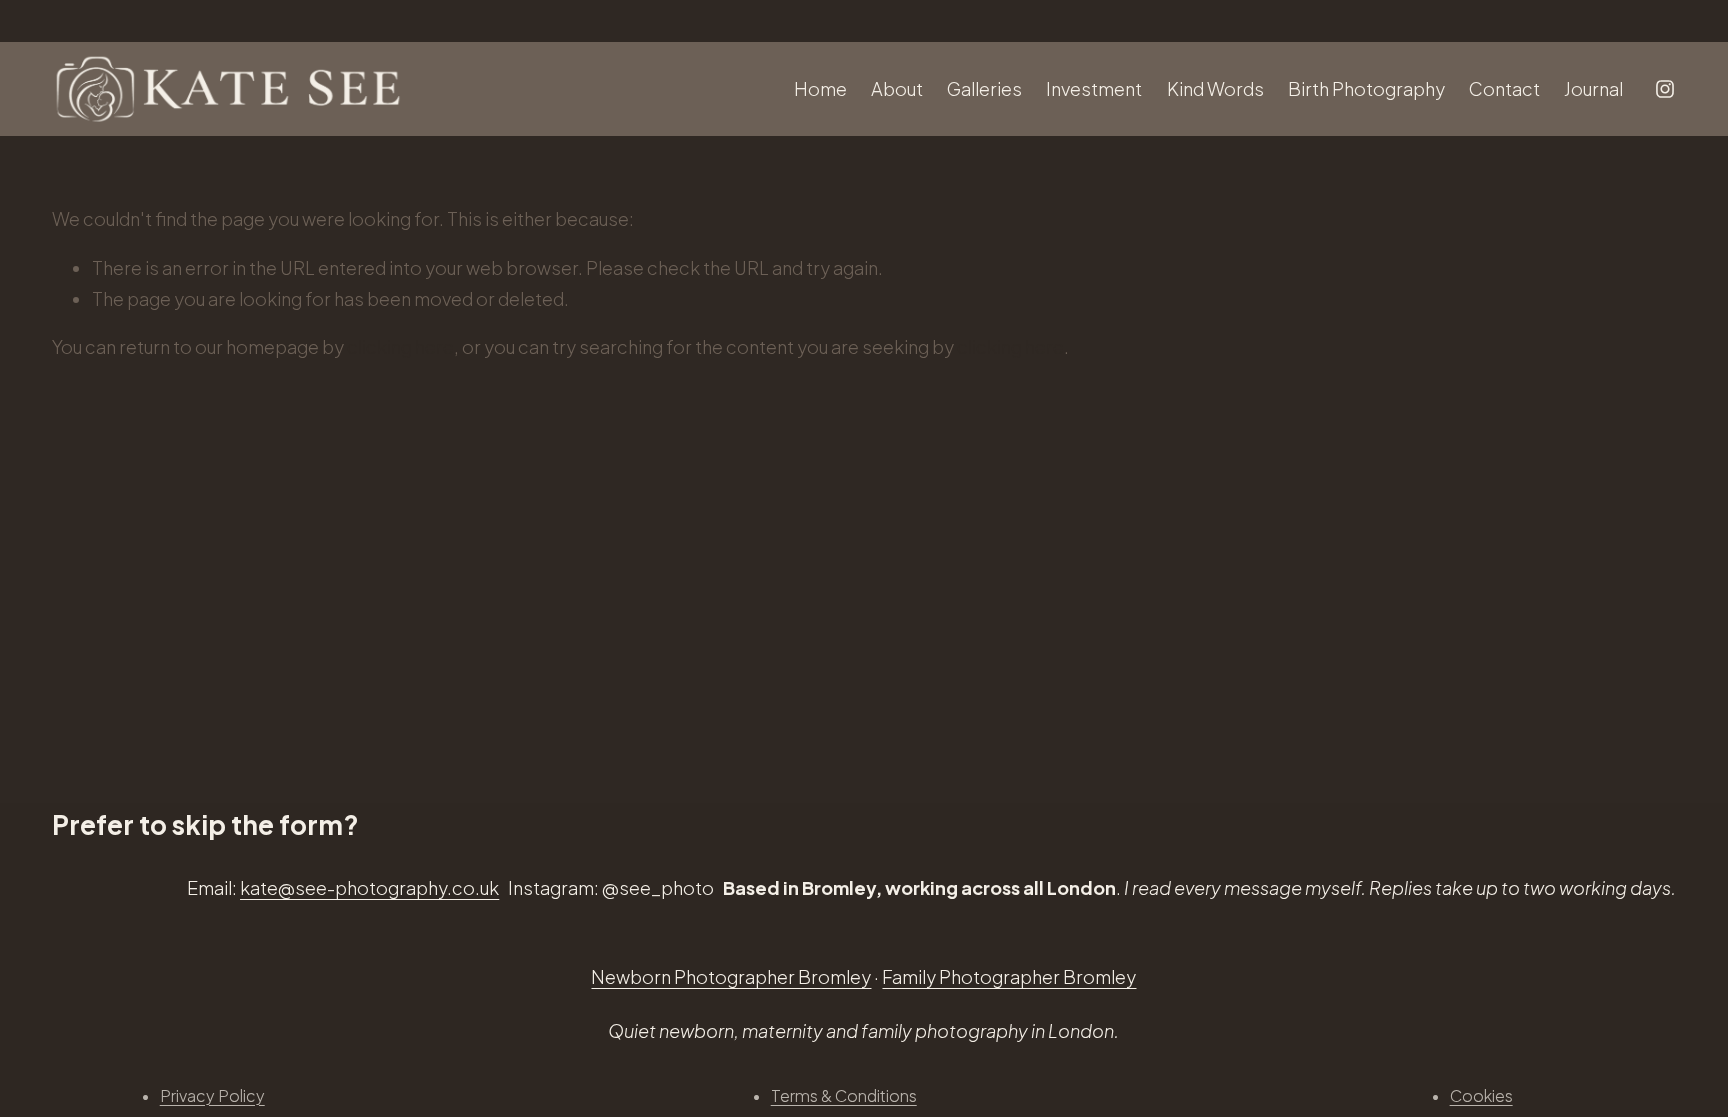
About (897, 88)
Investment (1094, 88)
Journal (1593, 88)
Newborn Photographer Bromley (731, 976)
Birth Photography (1366, 88)
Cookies (1481, 1095)
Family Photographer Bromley (1009, 976)
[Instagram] (1665, 89)
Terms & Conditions (844, 1095)
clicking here (400, 346)
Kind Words (1215, 88)
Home (820, 88)
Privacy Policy (212, 1095)
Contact (1504, 88)
